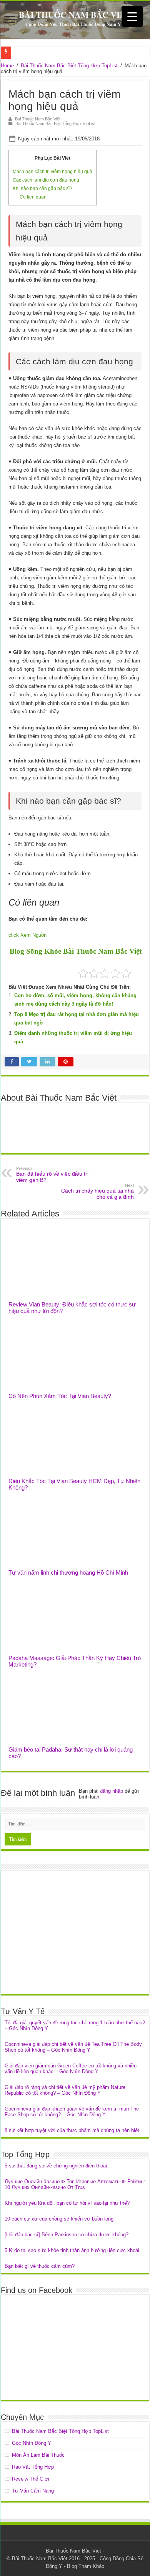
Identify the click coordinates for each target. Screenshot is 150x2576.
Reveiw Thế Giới (31, 2479)
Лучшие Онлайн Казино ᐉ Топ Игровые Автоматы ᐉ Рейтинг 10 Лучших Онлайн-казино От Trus (75, 2184)
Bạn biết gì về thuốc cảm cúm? (40, 2266)
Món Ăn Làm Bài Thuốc (38, 2455)
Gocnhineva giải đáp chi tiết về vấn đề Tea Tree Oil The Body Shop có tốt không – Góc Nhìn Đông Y (73, 2047)
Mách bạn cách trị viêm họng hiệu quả (52, 172)
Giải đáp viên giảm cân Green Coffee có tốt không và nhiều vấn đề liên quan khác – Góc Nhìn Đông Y (71, 2069)
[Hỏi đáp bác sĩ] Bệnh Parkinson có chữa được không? (67, 2235)
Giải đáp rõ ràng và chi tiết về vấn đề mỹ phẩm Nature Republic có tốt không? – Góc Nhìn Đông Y (65, 2090)
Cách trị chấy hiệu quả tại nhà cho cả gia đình (97, 1191)
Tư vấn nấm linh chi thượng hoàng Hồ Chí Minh (68, 1572)
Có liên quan (33, 197)
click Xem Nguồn (27, 935)
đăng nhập (112, 1791)
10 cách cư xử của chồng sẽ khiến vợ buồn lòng (59, 2219)
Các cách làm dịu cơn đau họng (46, 180)
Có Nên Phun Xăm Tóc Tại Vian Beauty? (60, 1396)
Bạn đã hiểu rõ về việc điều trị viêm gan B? (52, 1175)
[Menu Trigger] (132, 16)
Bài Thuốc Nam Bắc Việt (38, 119)
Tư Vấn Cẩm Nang (33, 2491)
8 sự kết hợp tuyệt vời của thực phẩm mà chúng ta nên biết (72, 2130)
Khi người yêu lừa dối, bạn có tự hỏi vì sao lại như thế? (67, 2203)
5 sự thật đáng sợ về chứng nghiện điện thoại (56, 2166)
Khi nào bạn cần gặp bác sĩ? (42, 189)
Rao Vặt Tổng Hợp (33, 2467)
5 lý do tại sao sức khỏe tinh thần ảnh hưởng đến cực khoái (72, 2250)
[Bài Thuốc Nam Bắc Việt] (75, 20)
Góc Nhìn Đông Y (32, 2443)
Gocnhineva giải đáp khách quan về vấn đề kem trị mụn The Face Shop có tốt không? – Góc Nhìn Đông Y (72, 2112)
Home (7, 66)
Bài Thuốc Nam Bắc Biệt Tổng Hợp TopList (69, 66)
